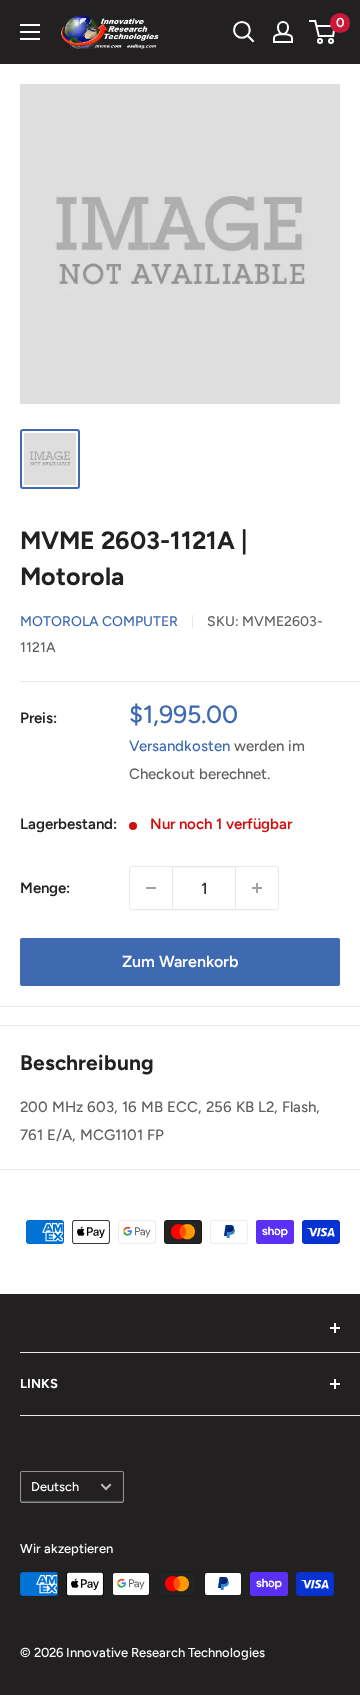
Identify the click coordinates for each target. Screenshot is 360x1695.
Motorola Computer (99, 621)
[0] (323, 32)
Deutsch (55, 1486)
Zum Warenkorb (180, 961)
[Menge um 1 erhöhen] (257, 888)
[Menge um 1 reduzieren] (151, 888)
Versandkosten (179, 746)
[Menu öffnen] (30, 32)
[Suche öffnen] (244, 32)
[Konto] (283, 32)
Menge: (45, 888)
